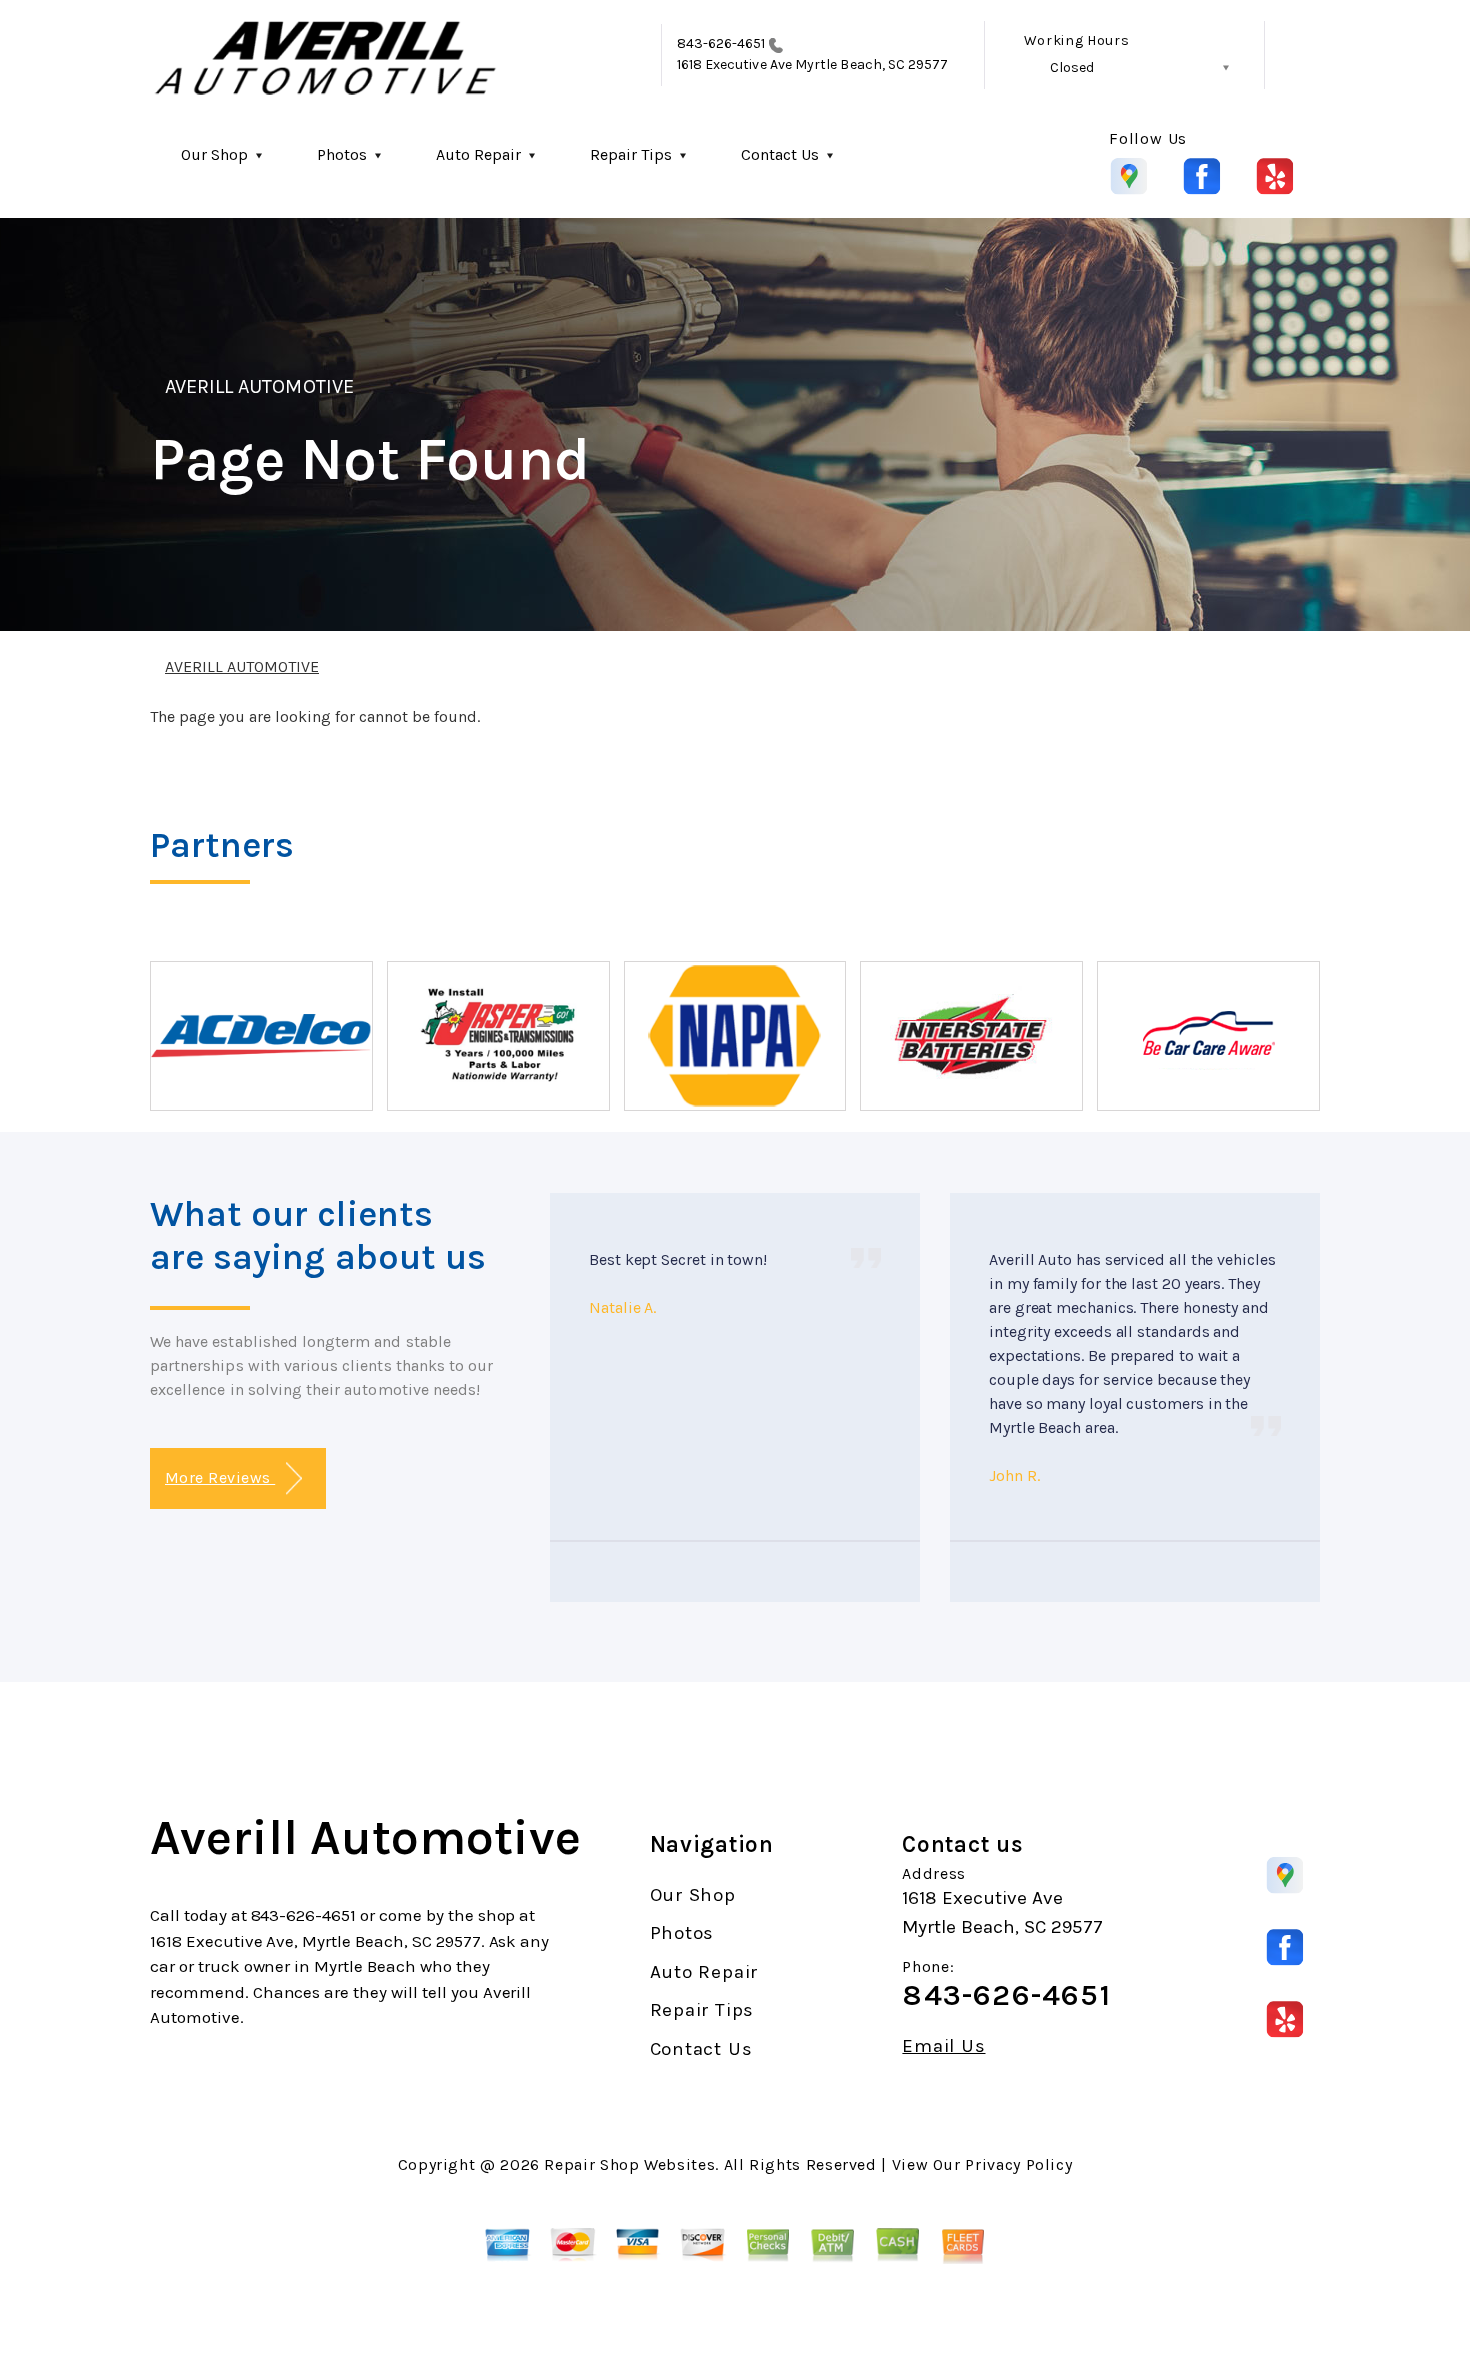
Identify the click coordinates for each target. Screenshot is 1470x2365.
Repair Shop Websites (629, 2164)
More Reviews (220, 1477)
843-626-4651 (721, 43)
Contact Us (780, 154)
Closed (1072, 67)
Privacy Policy (1018, 2164)
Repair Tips (631, 154)
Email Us (943, 2046)
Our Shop (214, 154)
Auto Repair (478, 154)
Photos (342, 154)
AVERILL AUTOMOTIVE (259, 386)
